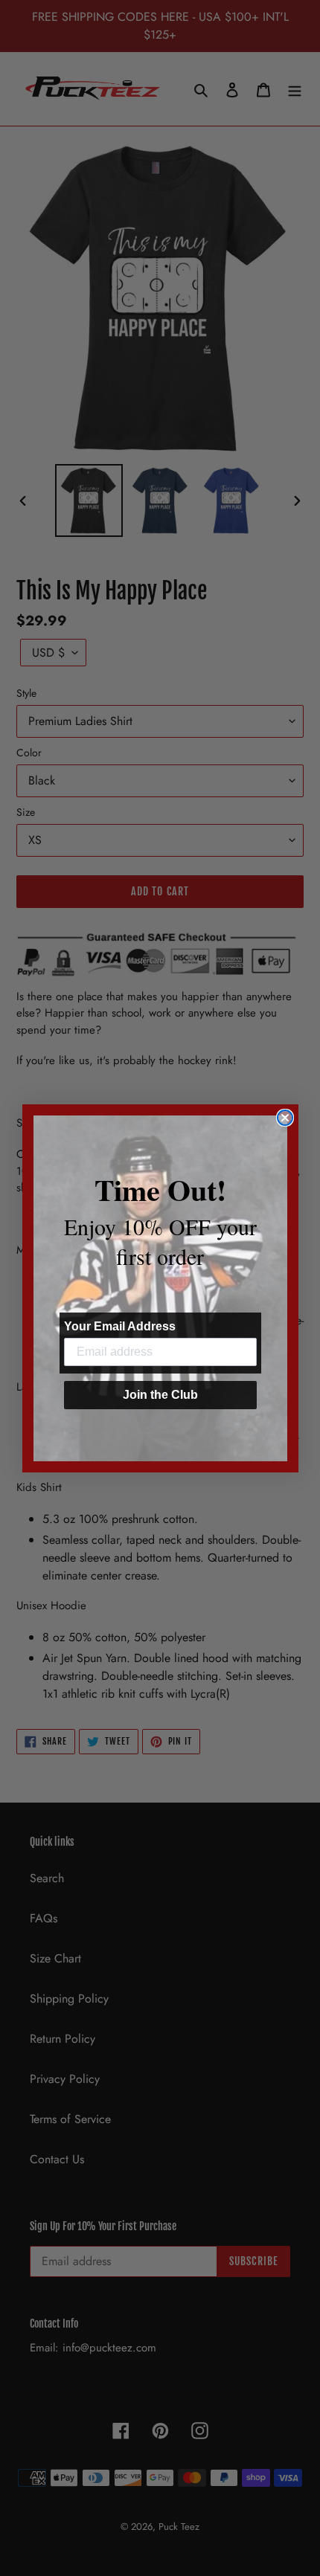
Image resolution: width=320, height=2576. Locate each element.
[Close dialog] (285, 1118)
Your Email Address (120, 1326)
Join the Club (160, 1395)
